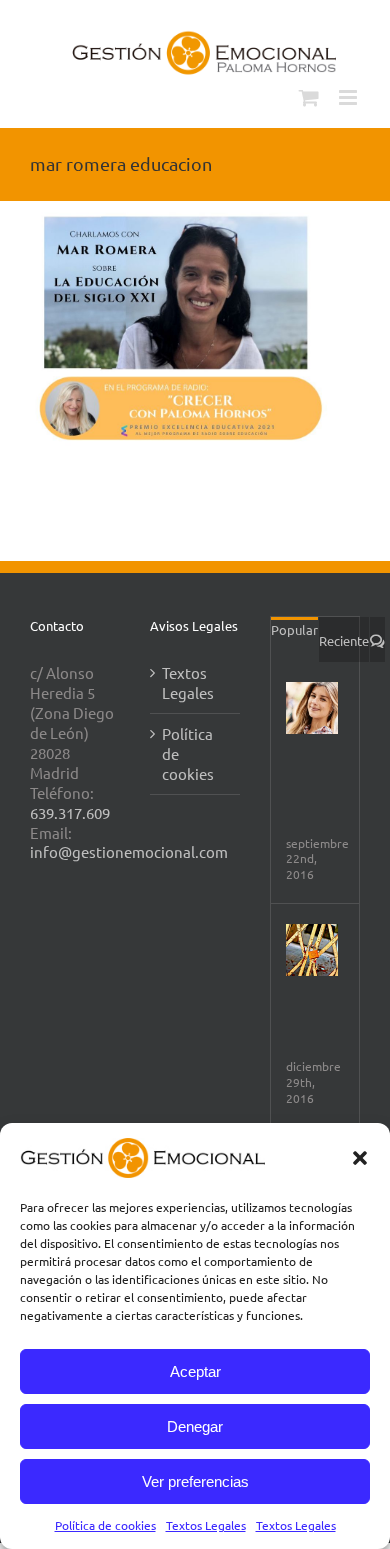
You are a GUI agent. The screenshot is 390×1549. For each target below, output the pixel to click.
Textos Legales (206, 1525)
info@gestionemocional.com (129, 851)
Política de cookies (105, 1525)
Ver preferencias (195, 1481)
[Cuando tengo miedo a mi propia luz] (312, 950)
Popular (294, 629)
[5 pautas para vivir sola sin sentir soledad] (312, 708)
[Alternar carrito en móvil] (309, 97)
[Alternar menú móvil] (349, 97)
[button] (360, 1158)
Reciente (344, 640)
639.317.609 (70, 812)
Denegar (195, 1426)
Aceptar (195, 1371)
